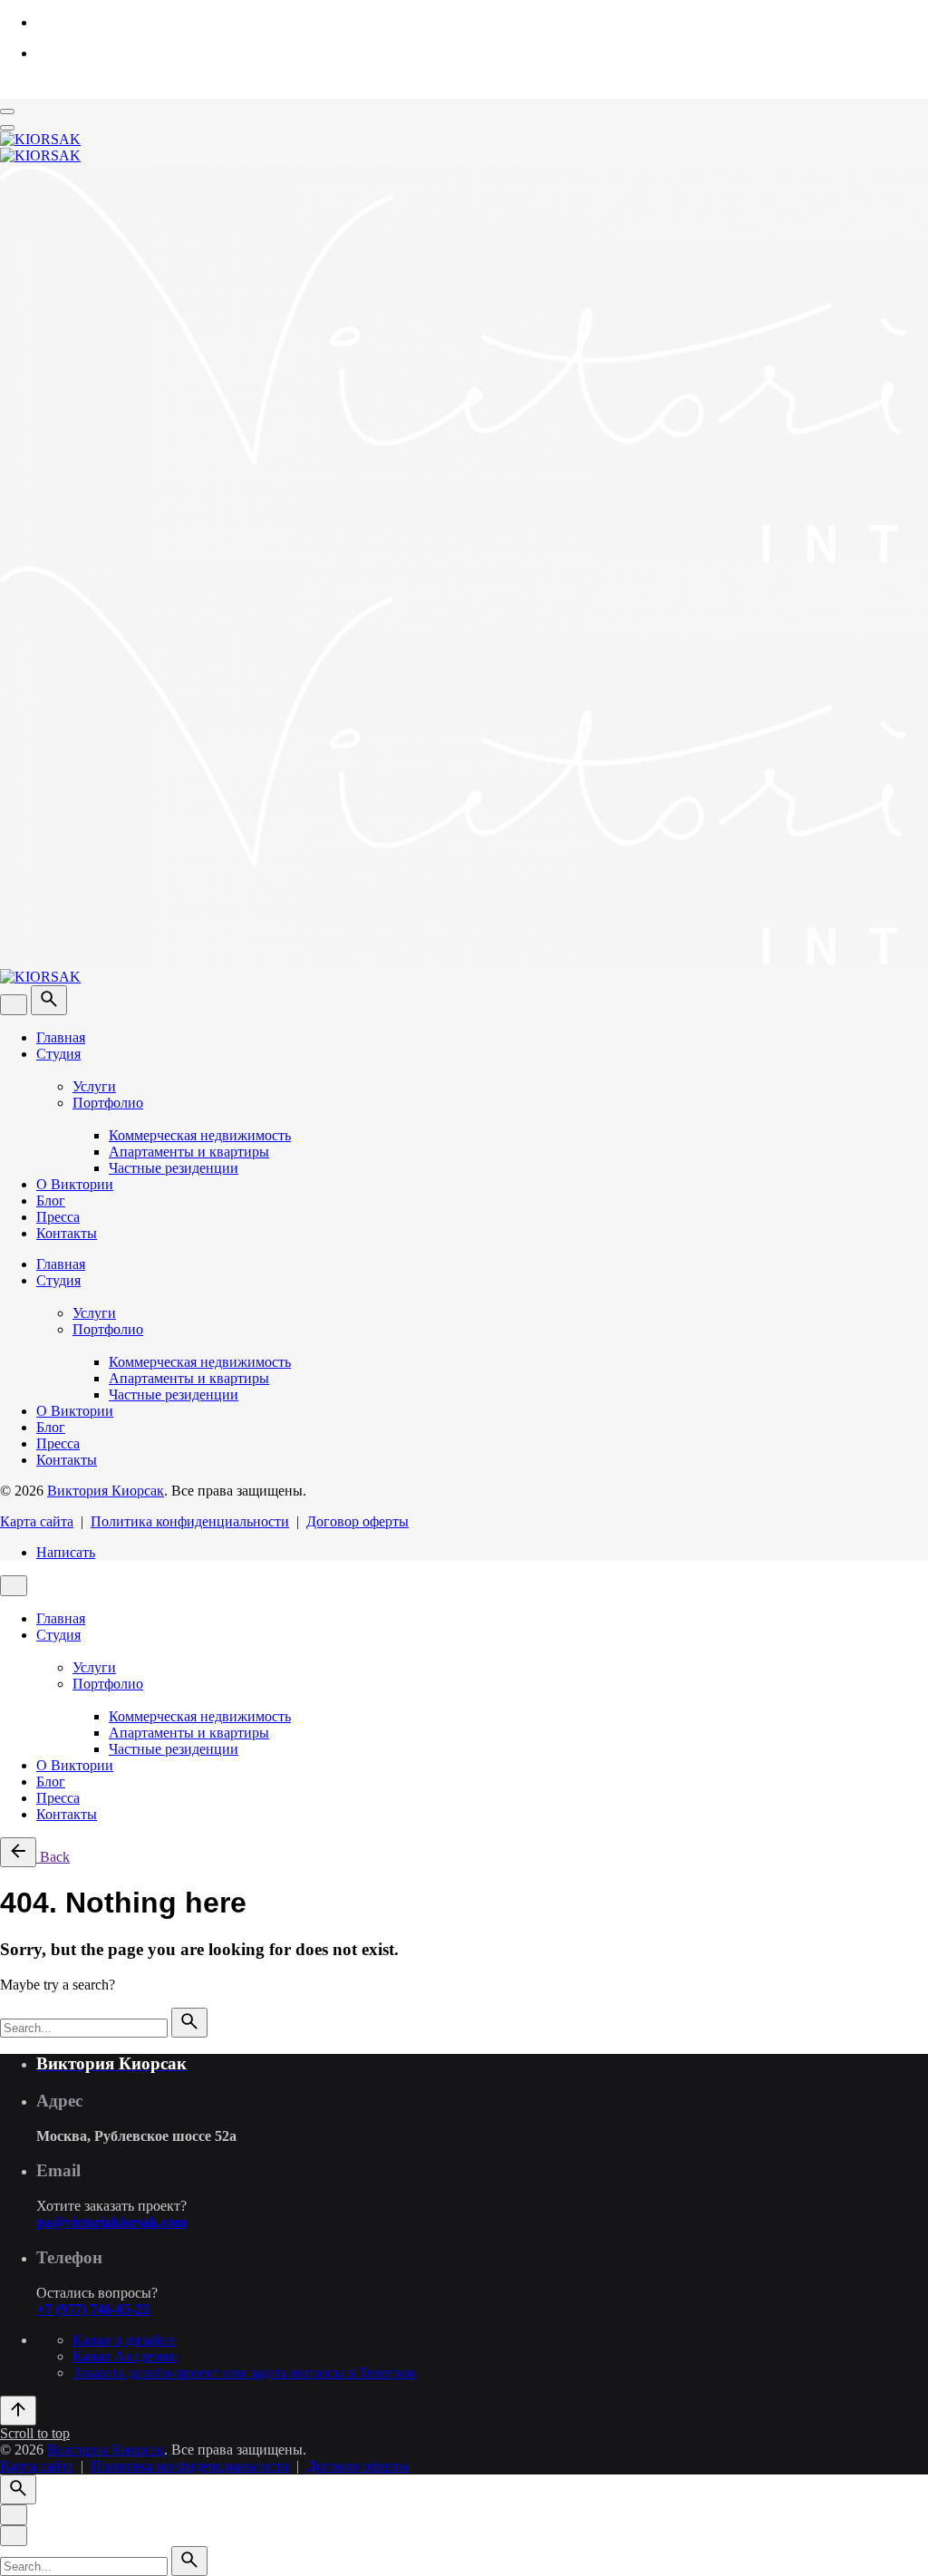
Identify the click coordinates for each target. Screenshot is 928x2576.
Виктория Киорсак (106, 1491)
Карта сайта (37, 1521)
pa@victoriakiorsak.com (111, 2222)
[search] (189, 2023)
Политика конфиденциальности (190, 1521)
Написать (66, 1552)
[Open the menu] (7, 111)
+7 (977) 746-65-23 (93, 2309)
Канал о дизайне (124, 2340)
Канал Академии (125, 2356)
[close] (14, 1005)
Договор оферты (358, 1521)
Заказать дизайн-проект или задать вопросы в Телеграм (244, 2373)
